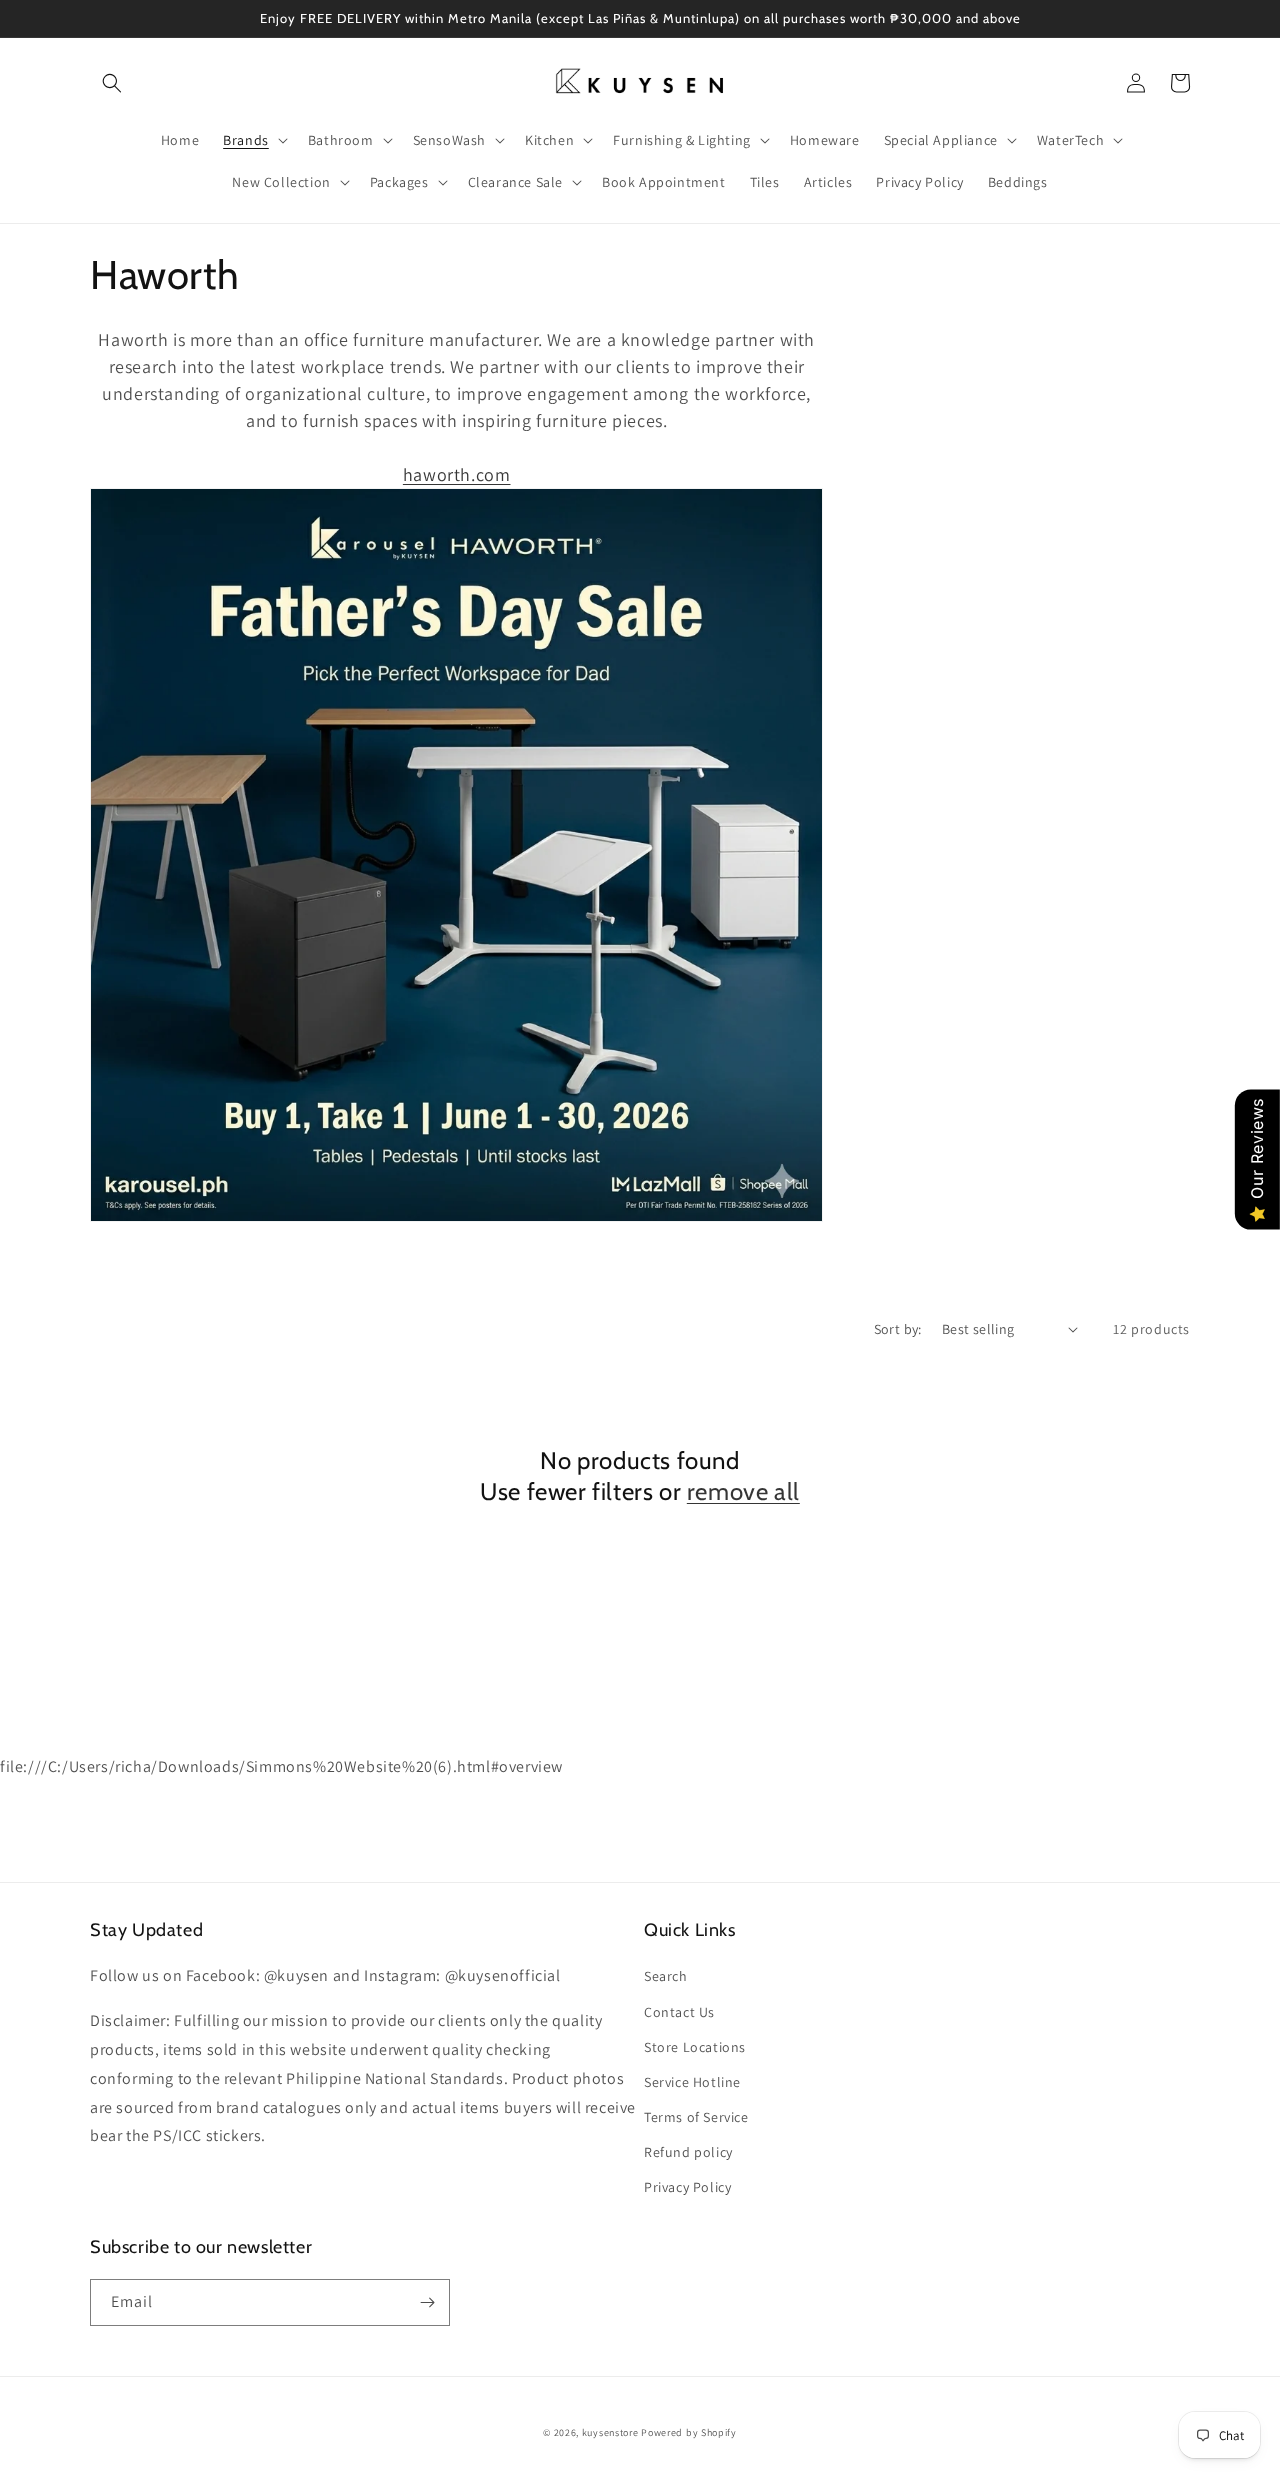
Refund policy (688, 2152)
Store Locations (695, 2047)
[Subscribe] (427, 2302)
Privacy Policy (687, 2187)
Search (666, 1976)
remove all (743, 1491)
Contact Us (679, 2012)
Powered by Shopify (689, 2432)
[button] (112, 83)
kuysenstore (610, 2432)
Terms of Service (696, 2117)
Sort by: (898, 1329)
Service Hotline (692, 2082)
